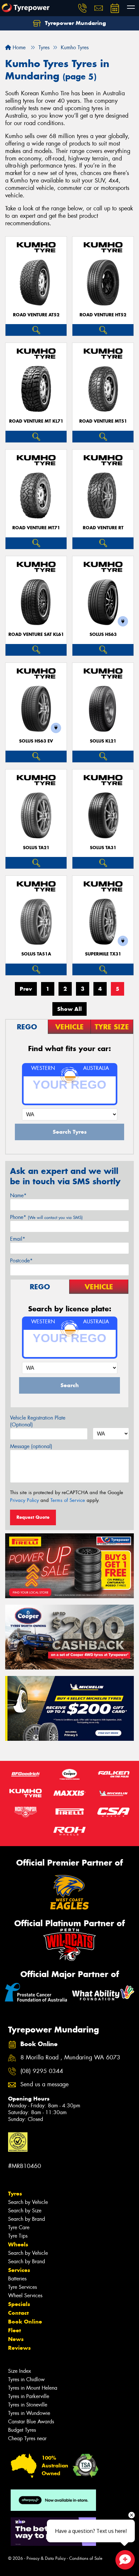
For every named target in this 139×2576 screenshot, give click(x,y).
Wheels (18, 2244)
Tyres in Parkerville (29, 2396)
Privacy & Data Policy (46, 2558)
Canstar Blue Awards (31, 2422)
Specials (19, 2304)
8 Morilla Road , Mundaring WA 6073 (70, 2058)
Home (18, 47)
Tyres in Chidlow (26, 2379)
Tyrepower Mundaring (75, 23)
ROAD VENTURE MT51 (103, 421)
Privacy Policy (24, 1500)
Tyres (15, 2194)
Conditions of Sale (86, 2558)
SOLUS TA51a (36, 954)
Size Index (20, 2371)
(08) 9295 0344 (42, 2071)
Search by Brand (27, 2219)
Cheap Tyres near (27, 2438)
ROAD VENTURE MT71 (36, 528)
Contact (18, 2313)
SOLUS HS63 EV (36, 741)
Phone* (46, 1217)
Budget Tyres (22, 2430)
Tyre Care (19, 2227)
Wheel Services (25, 2295)
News (16, 2339)
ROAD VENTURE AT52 (36, 315)
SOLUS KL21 (103, 741)
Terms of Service (68, 1500)
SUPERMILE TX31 (103, 954)
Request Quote (33, 1517)
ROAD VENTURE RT (103, 528)
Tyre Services (22, 2287)
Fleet (15, 2330)
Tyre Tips (18, 2236)
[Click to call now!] (82, 8)
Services (19, 2270)
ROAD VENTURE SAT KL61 (36, 634)
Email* (18, 1239)
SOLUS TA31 (103, 848)
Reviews (19, 2348)
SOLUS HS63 (103, 634)
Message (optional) (31, 1446)
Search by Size (25, 2211)
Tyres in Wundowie (29, 2413)
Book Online (25, 2322)
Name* (18, 1195)
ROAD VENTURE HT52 (103, 315)
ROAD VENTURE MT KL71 (36, 421)
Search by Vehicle (28, 2202)
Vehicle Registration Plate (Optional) (38, 1421)
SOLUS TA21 (36, 848)
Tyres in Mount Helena (33, 2388)
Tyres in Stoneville (28, 2405)
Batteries (17, 2279)
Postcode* (21, 1261)
